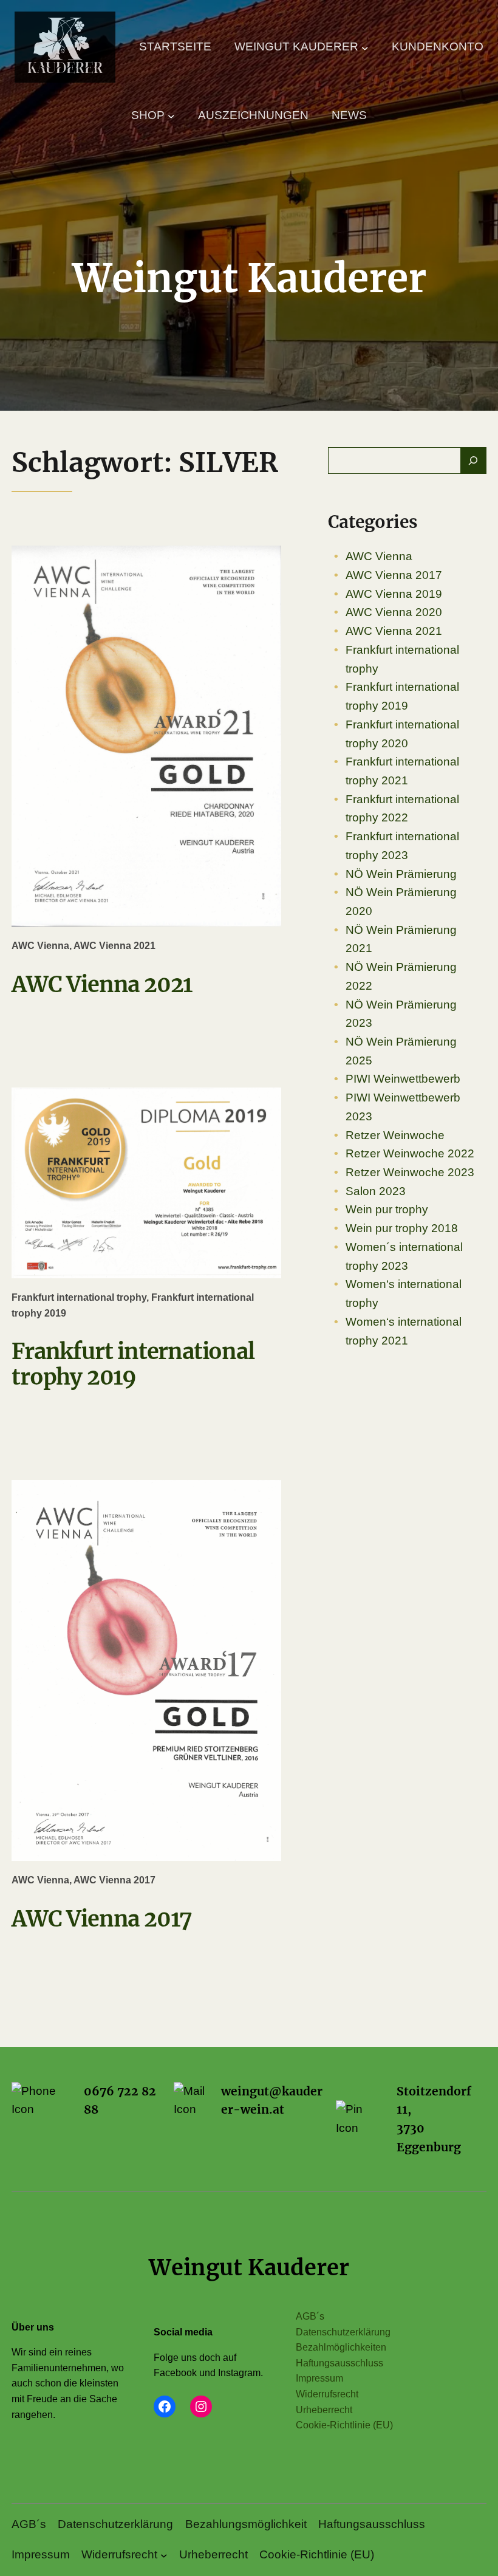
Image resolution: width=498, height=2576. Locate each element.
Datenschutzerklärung (343, 2332)
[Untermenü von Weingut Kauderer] (365, 47)
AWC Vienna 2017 (114, 1880)
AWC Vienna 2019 (394, 594)
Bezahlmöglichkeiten (341, 2347)
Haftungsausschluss (339, 2363)
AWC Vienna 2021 (114, 946)
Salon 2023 (376, 1191)
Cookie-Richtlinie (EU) (344, 2425)
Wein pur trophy (387, 1209)
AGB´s (310, 2316)
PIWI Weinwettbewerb (403, 1079)
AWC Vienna (40, 946)
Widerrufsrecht (327, 2394)
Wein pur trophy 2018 (402, 1228)
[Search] (473, 461)
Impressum (319, 2378)
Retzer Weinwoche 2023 (410, 1172)
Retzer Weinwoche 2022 (410, 1153)
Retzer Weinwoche (395, 1135)
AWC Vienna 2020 (394, 612)
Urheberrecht (324, 2410)
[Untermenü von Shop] (171, 115)
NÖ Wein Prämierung (401, 874)
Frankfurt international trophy (79, 1297)
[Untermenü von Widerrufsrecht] (164, 2555)
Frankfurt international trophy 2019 (133, 1364)
